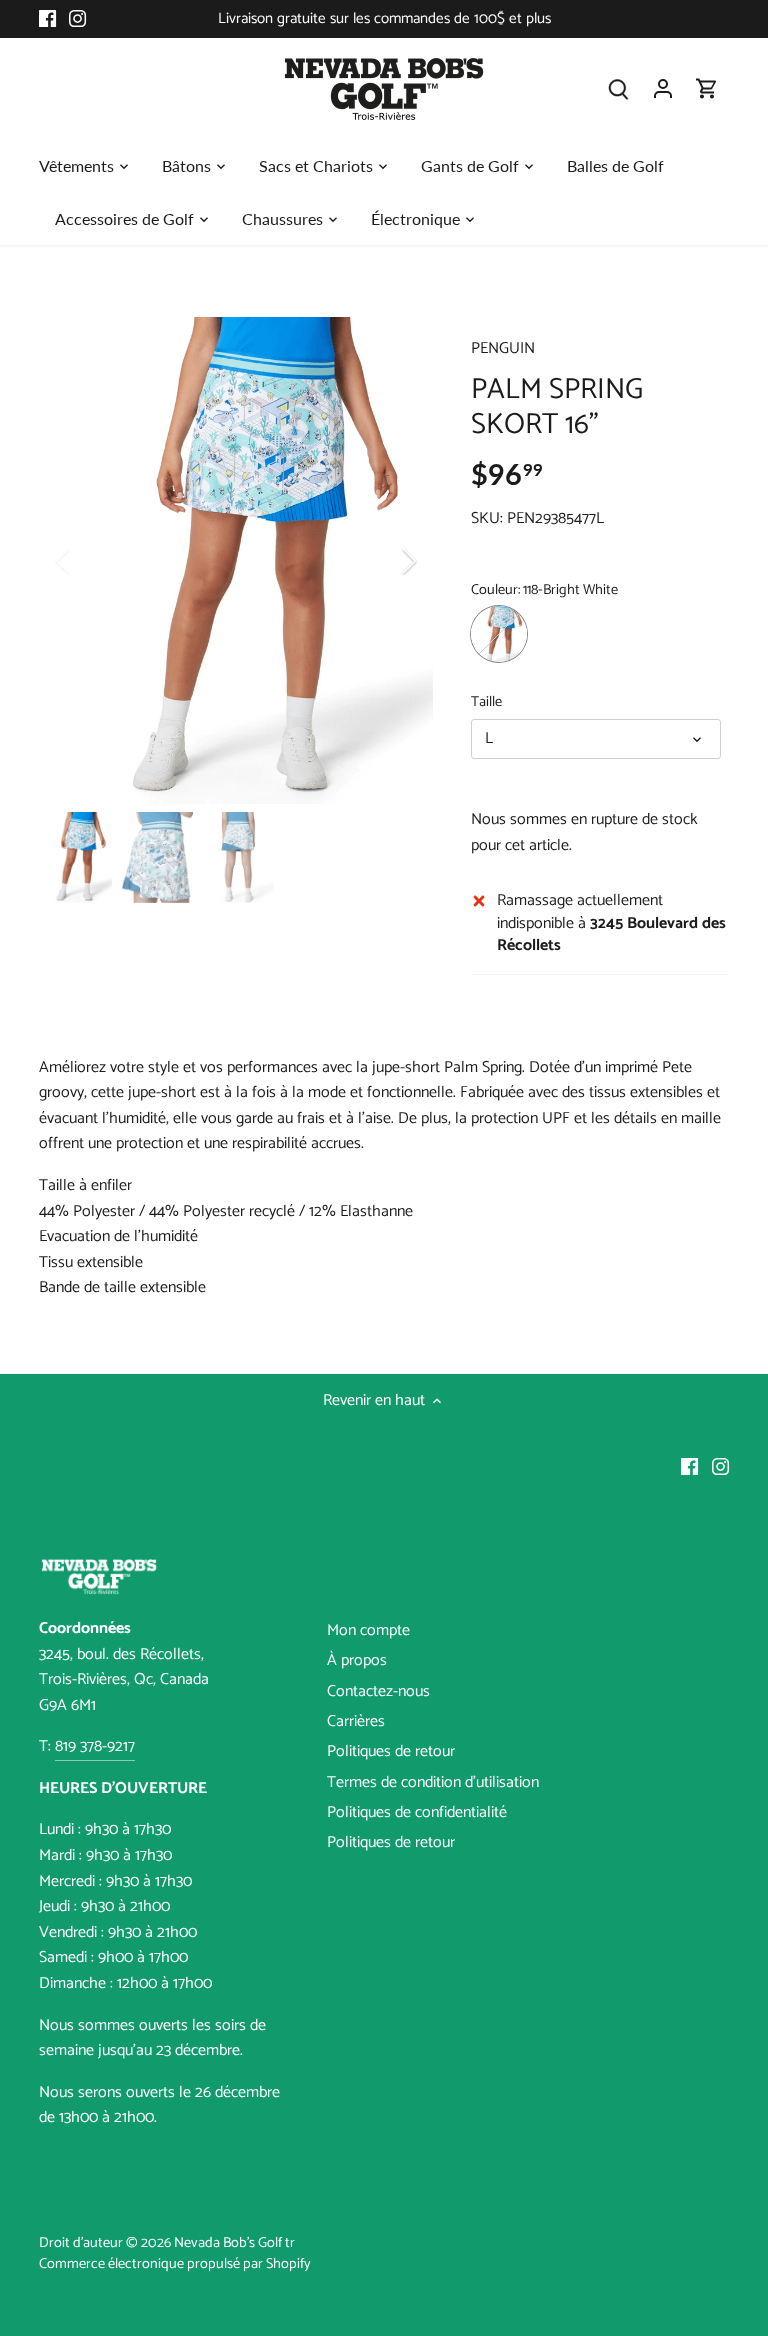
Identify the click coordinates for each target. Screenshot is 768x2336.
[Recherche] (619, 88)
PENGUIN (503, 348)
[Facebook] (47, 19)
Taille (486, 702)
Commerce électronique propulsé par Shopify (175, 2264)
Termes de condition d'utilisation (433, 1782)
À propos (357, 1660)
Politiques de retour (391, 1751)
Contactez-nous (378, 1691)
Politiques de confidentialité (417, 1812)
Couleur (494, 590)
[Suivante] (383, 561)
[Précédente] (89, 561)
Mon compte (368, 1630)
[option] (236, 560)
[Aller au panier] (707, 88)
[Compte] (663, 88)
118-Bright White (499, 634)
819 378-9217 (95, 1746)
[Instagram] (77, 19)
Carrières (356, 1721)
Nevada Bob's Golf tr (234, 2243)
